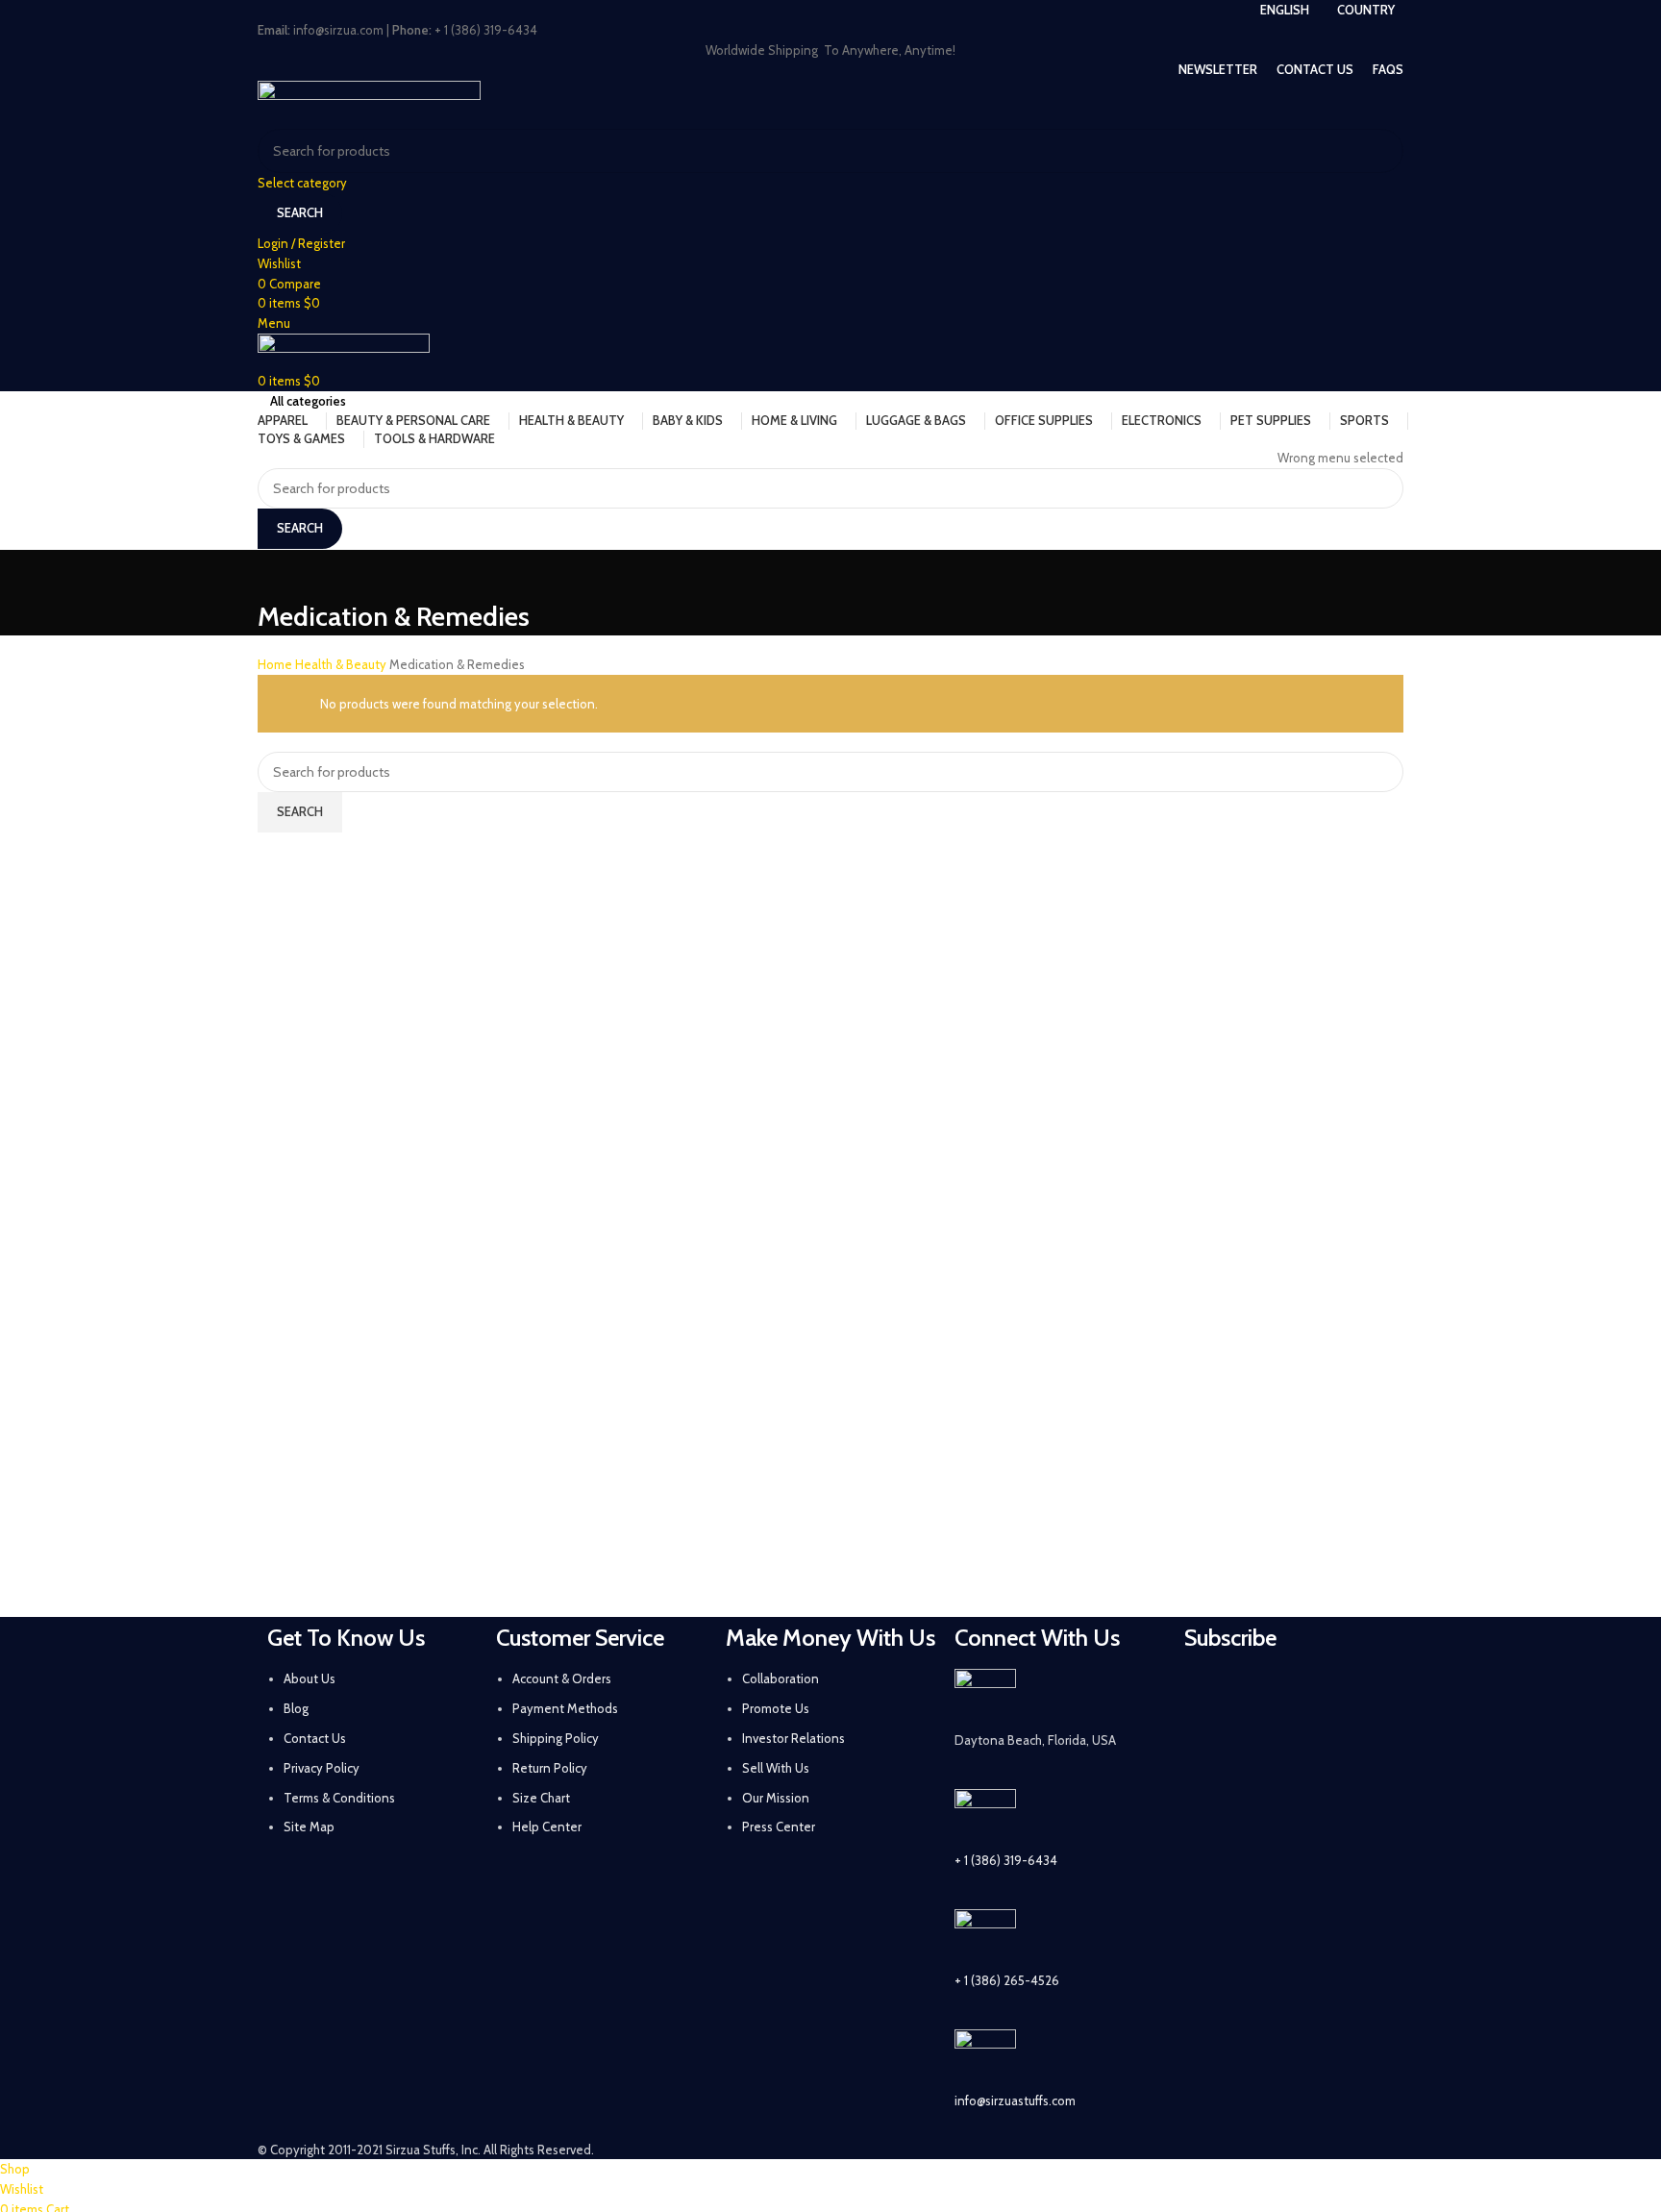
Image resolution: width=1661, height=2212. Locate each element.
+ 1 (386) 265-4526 (1007, 1980)
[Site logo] (369, 103)
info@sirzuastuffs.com (1015, 2100)
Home (276, 664)
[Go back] (282, 574)
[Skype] (1310, 1747)
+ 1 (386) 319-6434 (1006, 1860)
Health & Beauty (342, 664)
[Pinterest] (1361, 1693)
